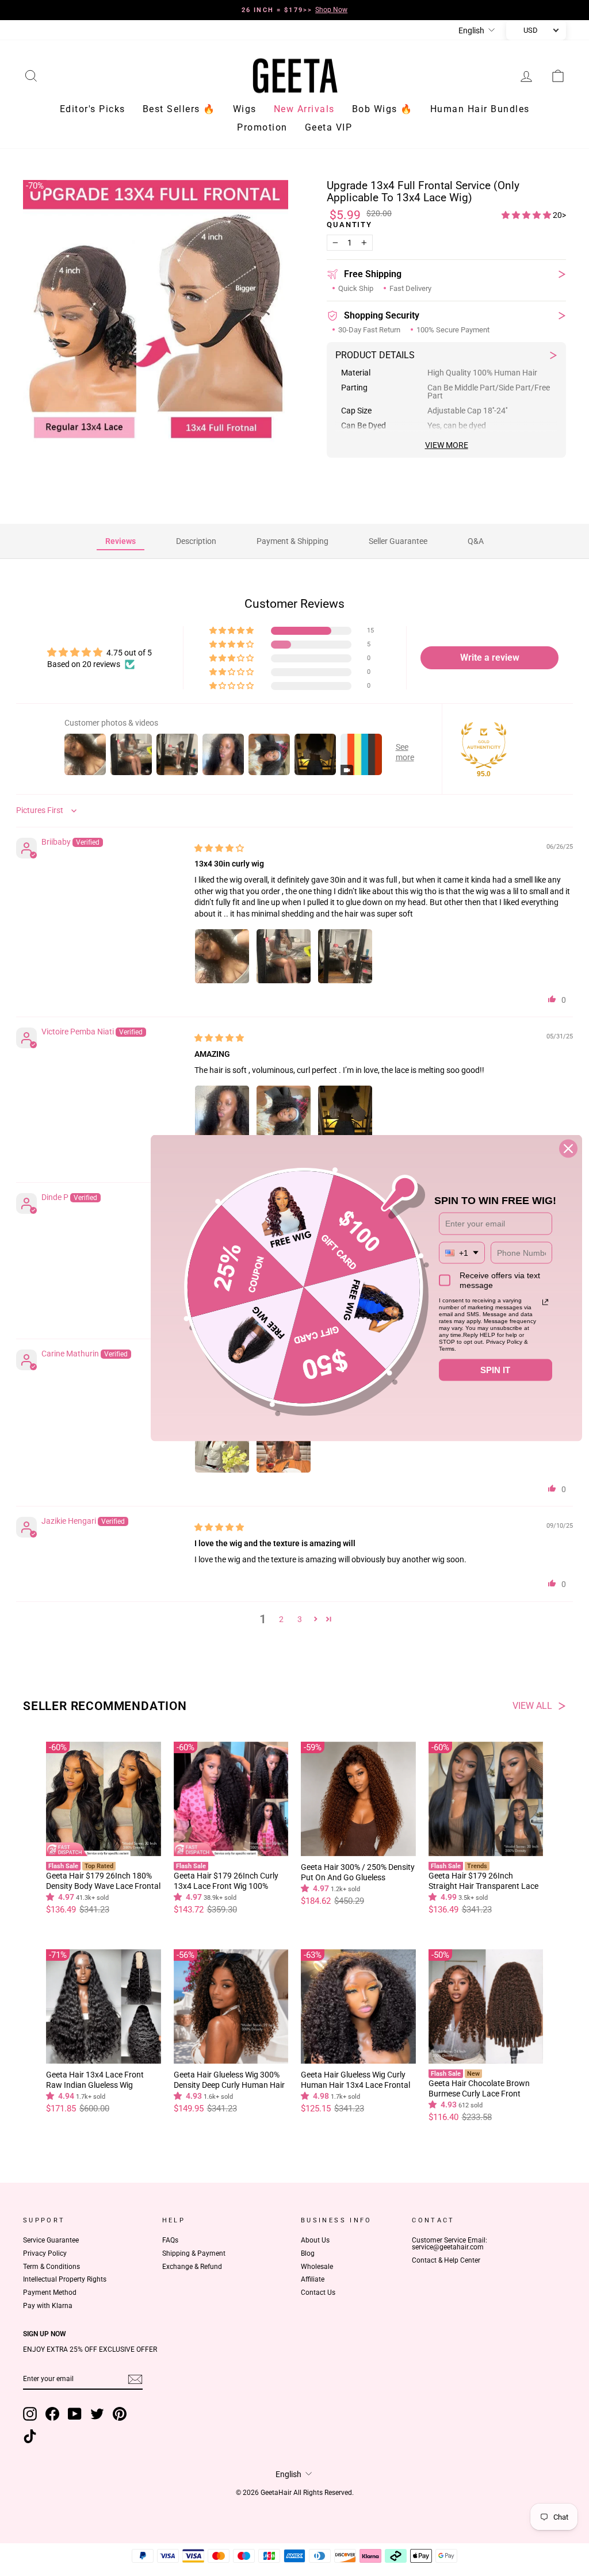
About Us (315, 2240)
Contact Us (318, 2293)
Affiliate (313, 2279)
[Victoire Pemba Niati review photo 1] (222, 1113)
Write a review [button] (490, 658)
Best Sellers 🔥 (179, 109)
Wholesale (317, 2267)
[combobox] (462, 1253)
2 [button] (281, 1619)
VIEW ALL (532, 1706)
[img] (219, 848)
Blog (308, 2253)
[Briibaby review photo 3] (345, 956)
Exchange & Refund (192, 2267)
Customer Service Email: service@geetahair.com (450, 2244)
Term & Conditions (51, 2267)
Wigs (245, 109)
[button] (527, 215)
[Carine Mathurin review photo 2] (284, 1446)
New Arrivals (304, 109)
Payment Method (50, 2293)
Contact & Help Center (446, 2260)
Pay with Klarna (48, 2306)
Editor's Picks (93, 109)
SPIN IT (495, 1370)
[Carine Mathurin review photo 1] (222, 1446)
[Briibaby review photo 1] (222, 956)
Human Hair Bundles (480, 109)
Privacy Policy (45, 2253)
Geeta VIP (329, 127)
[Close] (568, 1149)
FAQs (170, 2240)
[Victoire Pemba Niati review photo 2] (284, 1113)
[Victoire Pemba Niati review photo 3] (345, 1113)
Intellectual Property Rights (65, 2279)
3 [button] (300, 1619)
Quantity (349, 225)
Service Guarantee (51, 2240)
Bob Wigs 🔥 (383, 109)
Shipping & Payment (194, 2253)
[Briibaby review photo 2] (284, 956)
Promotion (262, 127)
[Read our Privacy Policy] (545, 1302)
